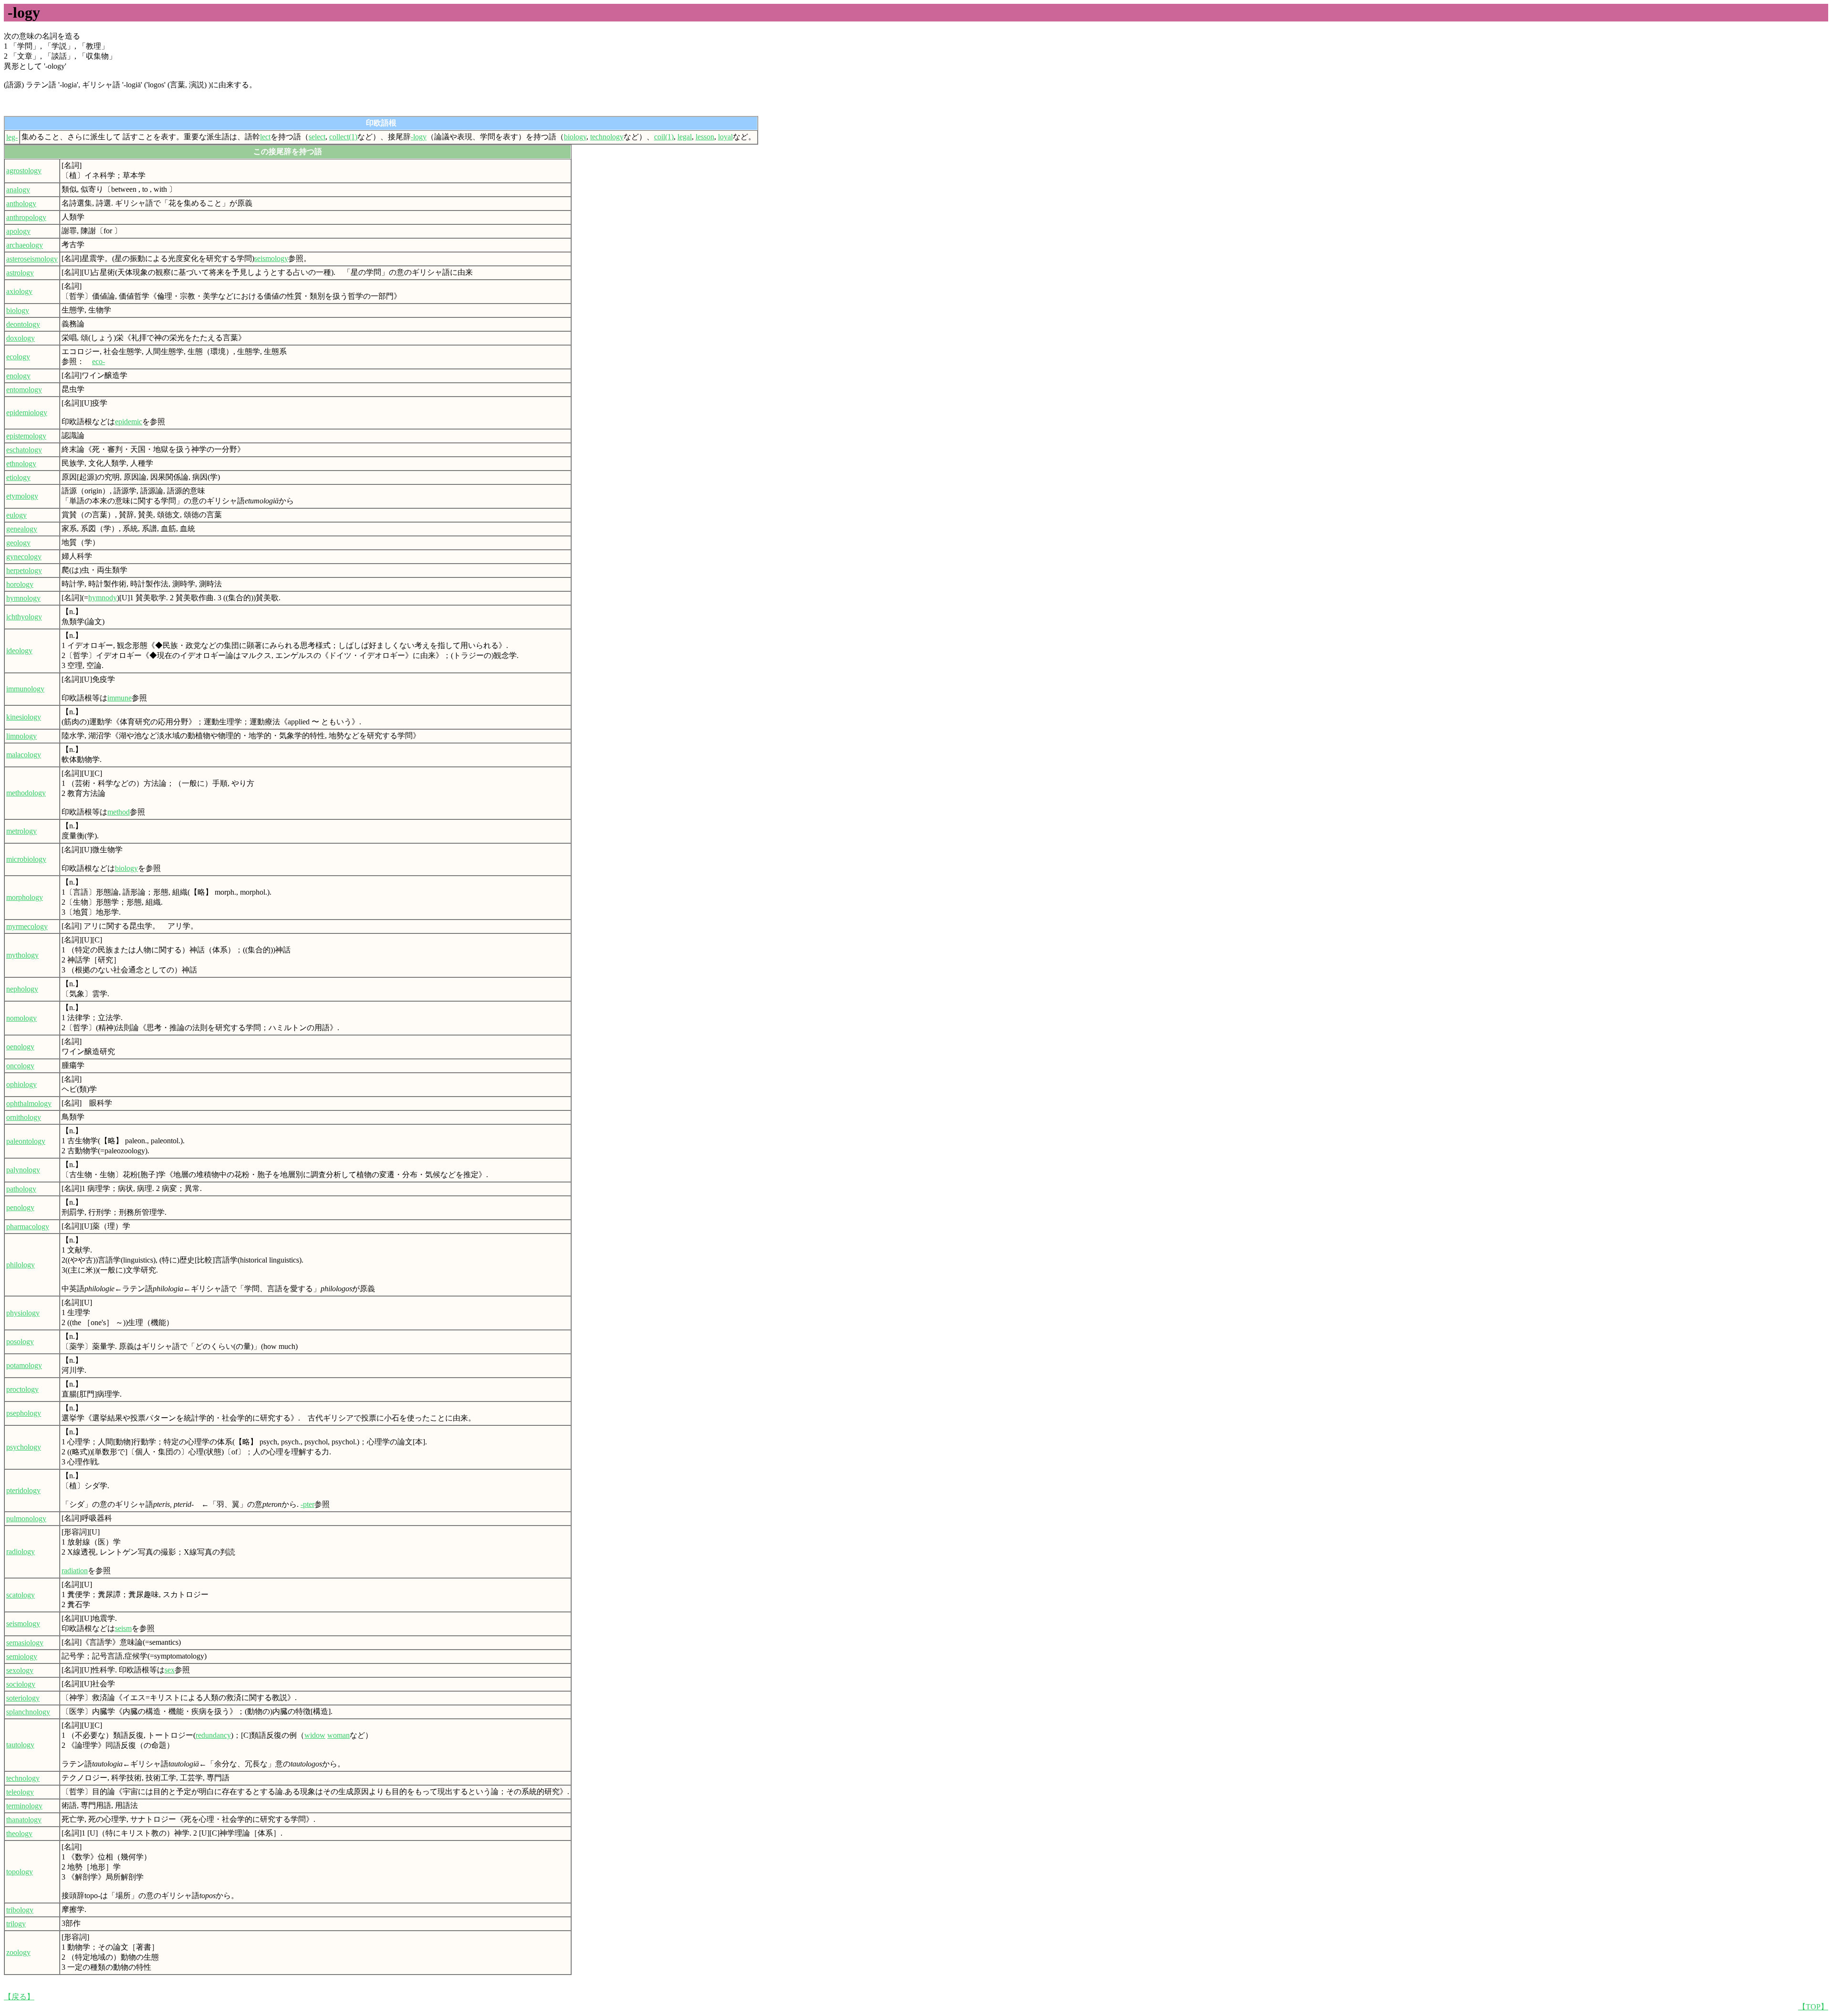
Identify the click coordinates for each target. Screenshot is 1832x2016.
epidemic (129, 422)
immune (120, 698)
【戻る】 (19, 1997)
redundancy (213, 1735)
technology (607, 137)
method (119, 812)
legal (685, 137)
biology (575, 137)
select (317, 137)
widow (315, 1735)
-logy (419, 137)
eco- (99, 361)
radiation (75, 1571)
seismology (271, 258)
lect (265, 137)
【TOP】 (1813, 2007)
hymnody (103, 598)
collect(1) (343, 137)
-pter (307, 1504)
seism (123, 1628)
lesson (705, 137)
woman (338, 1735)
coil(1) (664, 137)
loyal (725, 137)
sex (170, 1670)
